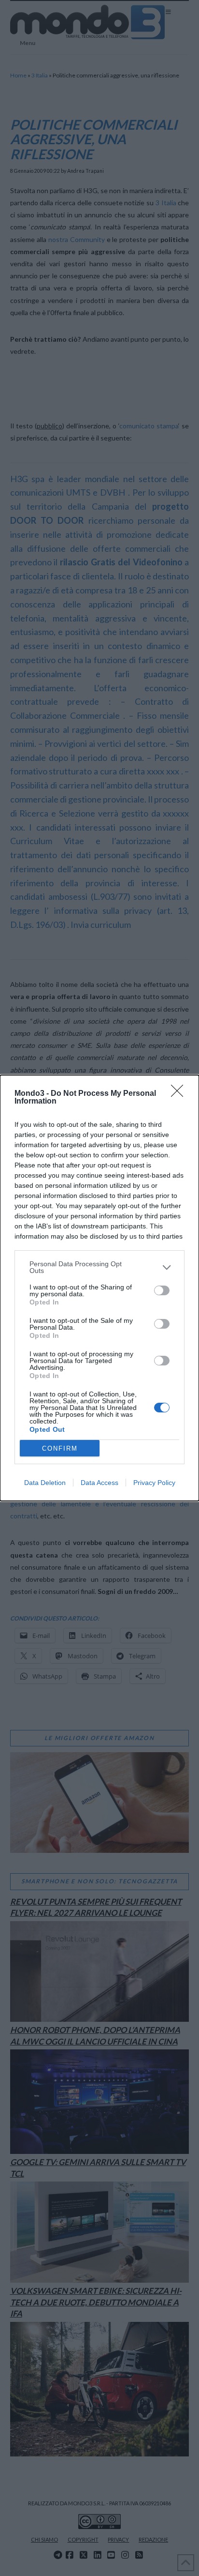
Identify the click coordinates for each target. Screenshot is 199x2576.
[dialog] (99, 1288)
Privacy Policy (154, 1483)
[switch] (162, 1290)
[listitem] (99, 1267)
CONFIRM (60, 1448)
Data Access (99, 1483)
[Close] (180, 1094)
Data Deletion (45, 1483)
